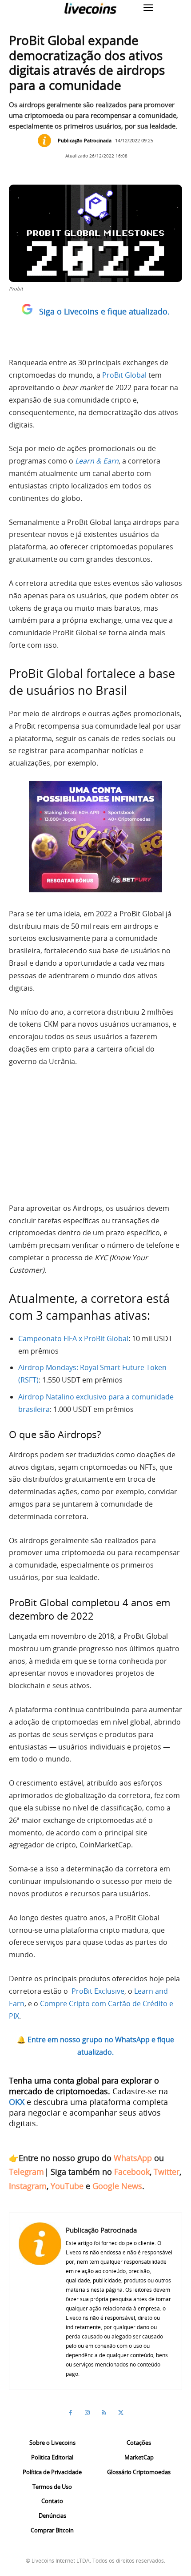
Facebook (132, 2172)
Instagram (28, 2186)
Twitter (167, 2172)
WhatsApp (133, 2158)
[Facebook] (70, 2413)
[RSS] (104, 2413)
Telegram (26, 2172)
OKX (17, 2102)
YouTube (67, 2186)
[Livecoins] (90, 8)
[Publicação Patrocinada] (47, 141)
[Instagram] (87, 2413)
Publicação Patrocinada (85, 140)
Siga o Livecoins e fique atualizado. (104, 311)
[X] (121, 2413)
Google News (117, 2186)
